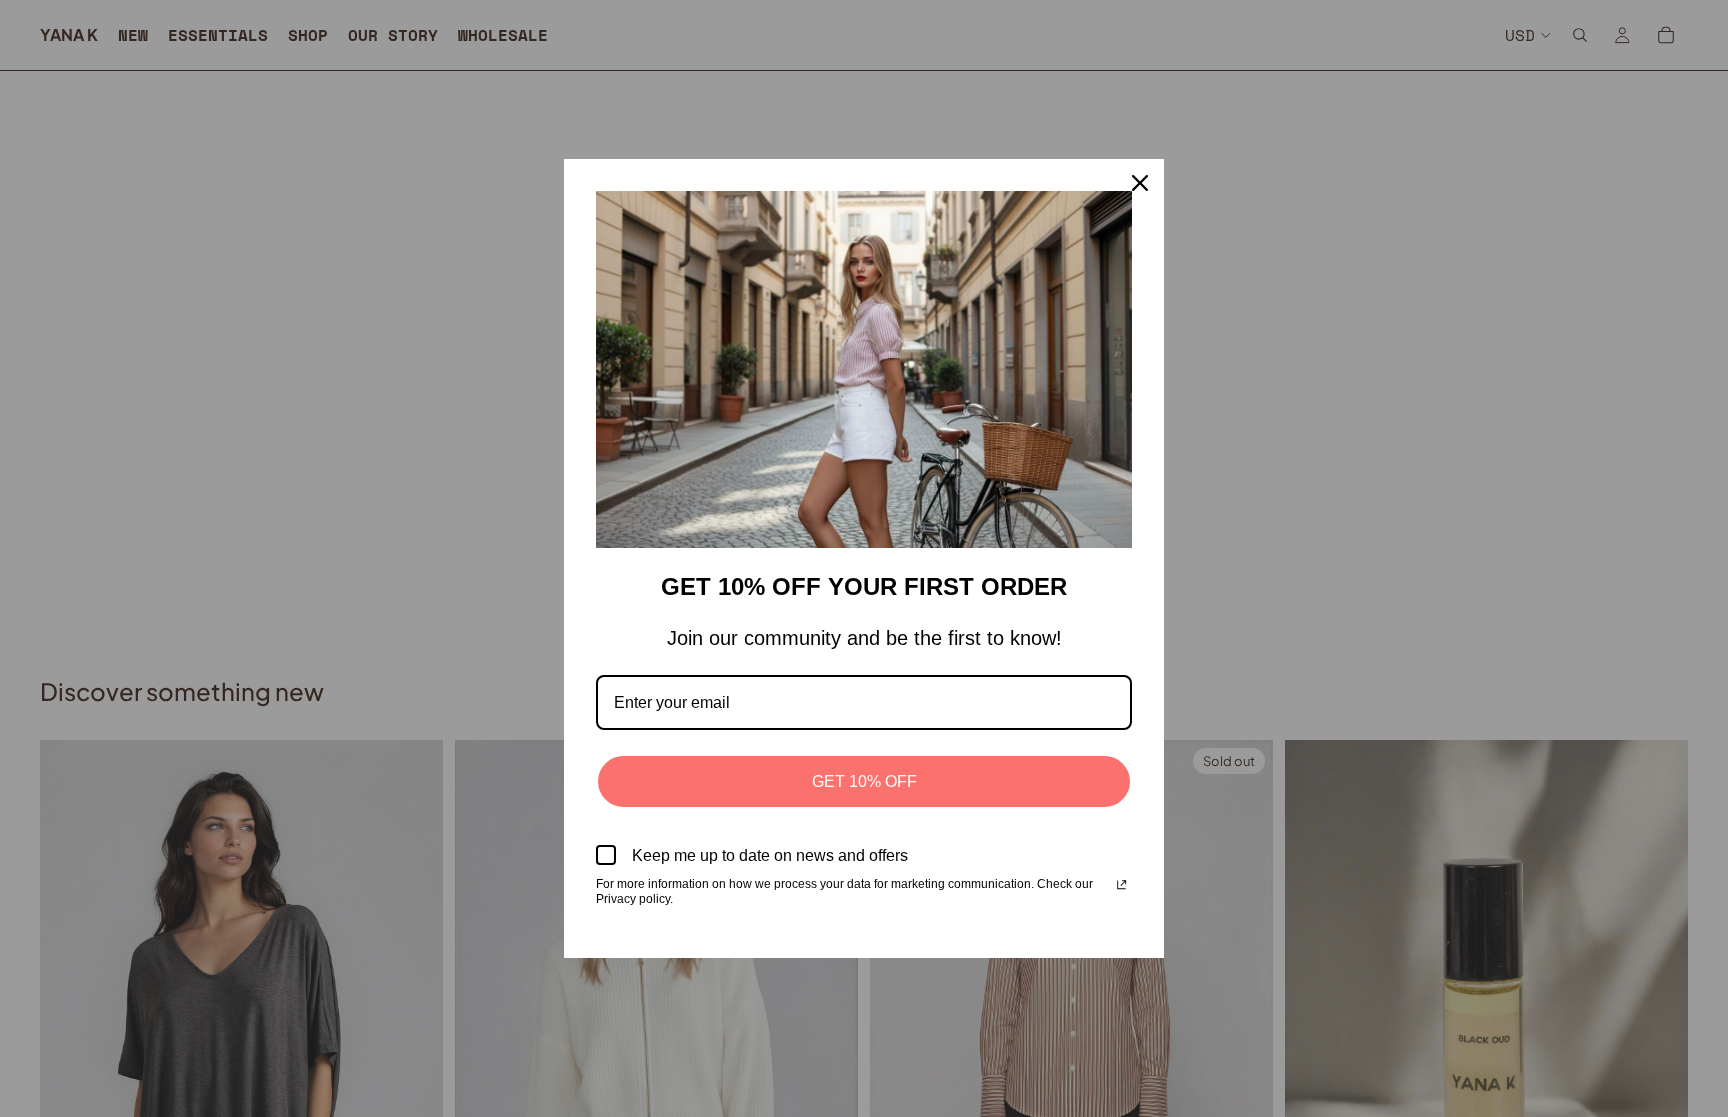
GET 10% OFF (864, 781)
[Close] (1140, 183)
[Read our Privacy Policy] (1121, 886)
